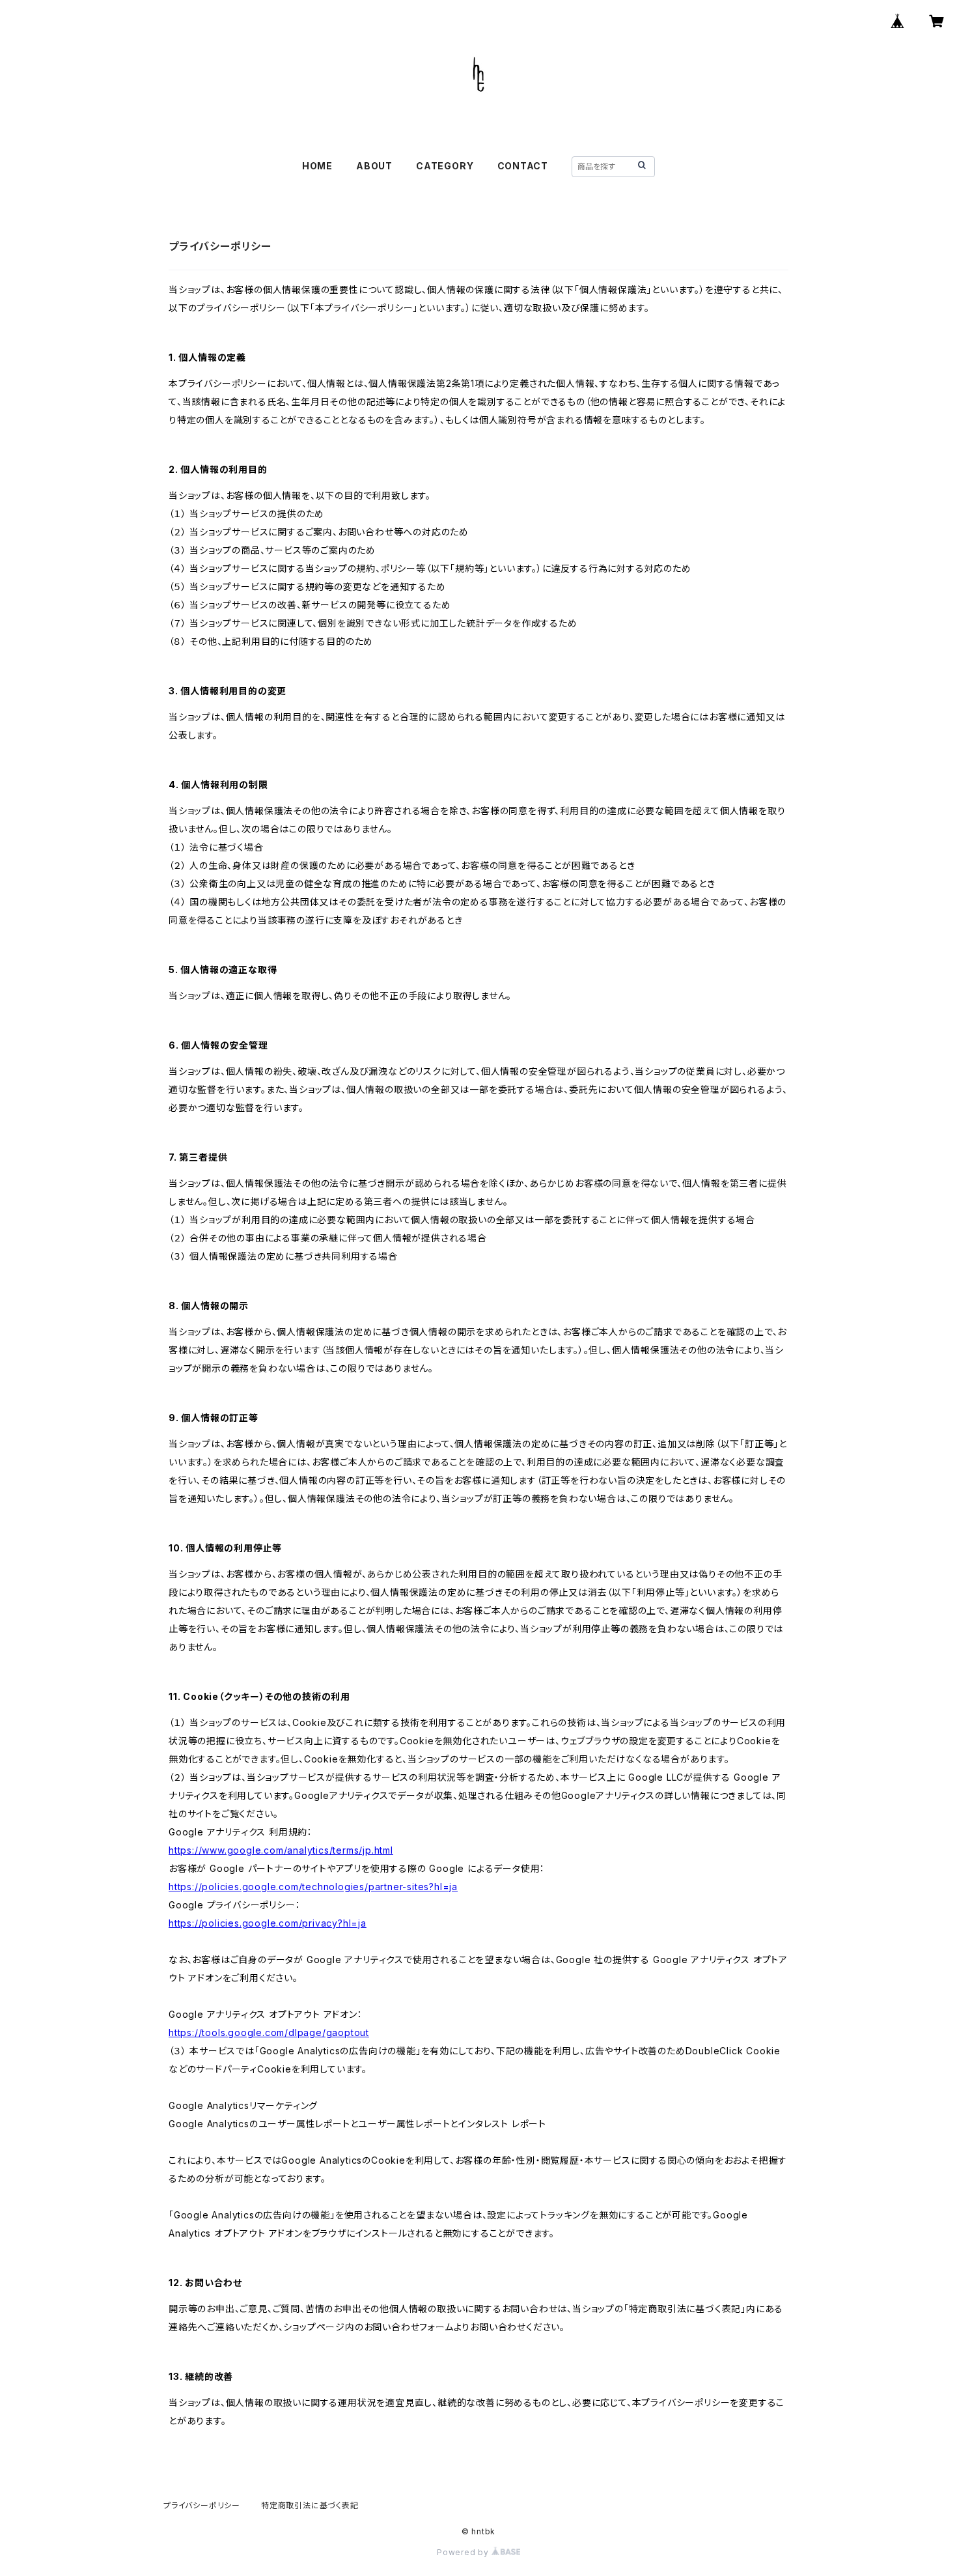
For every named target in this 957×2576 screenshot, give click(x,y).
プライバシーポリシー (202, 2505)
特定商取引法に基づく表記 (310, 2505)
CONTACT (523, 166)
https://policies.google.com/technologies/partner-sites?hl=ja (313, 1887)
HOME (317, 166)
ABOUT (374, 166)
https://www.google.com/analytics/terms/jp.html (281, 1850)
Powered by (464, 2552)
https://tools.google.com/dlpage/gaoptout (269, 2032)
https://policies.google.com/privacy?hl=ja (268, 1923)
